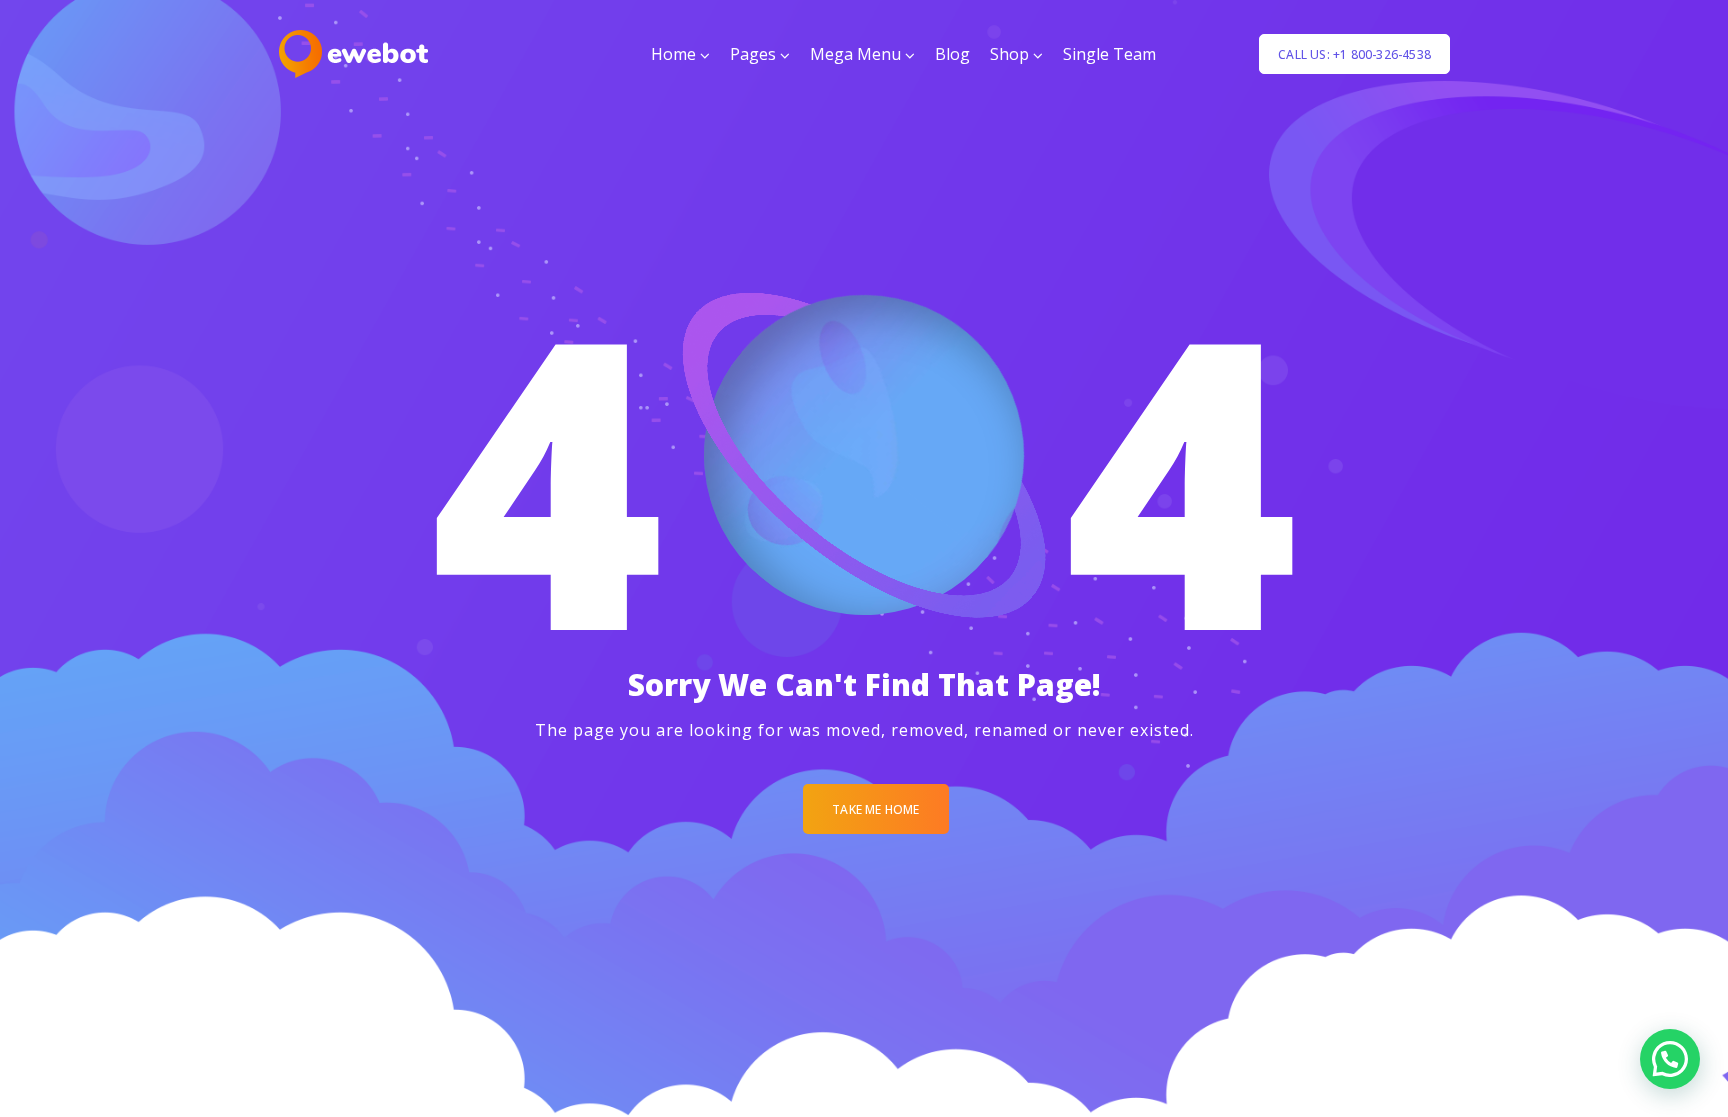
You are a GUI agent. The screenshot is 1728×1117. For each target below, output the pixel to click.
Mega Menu (855, 54)
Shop (1009, 54)
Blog (952, 54)
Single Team (1109, 54)
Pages (753, 54)
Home (673, 54)
